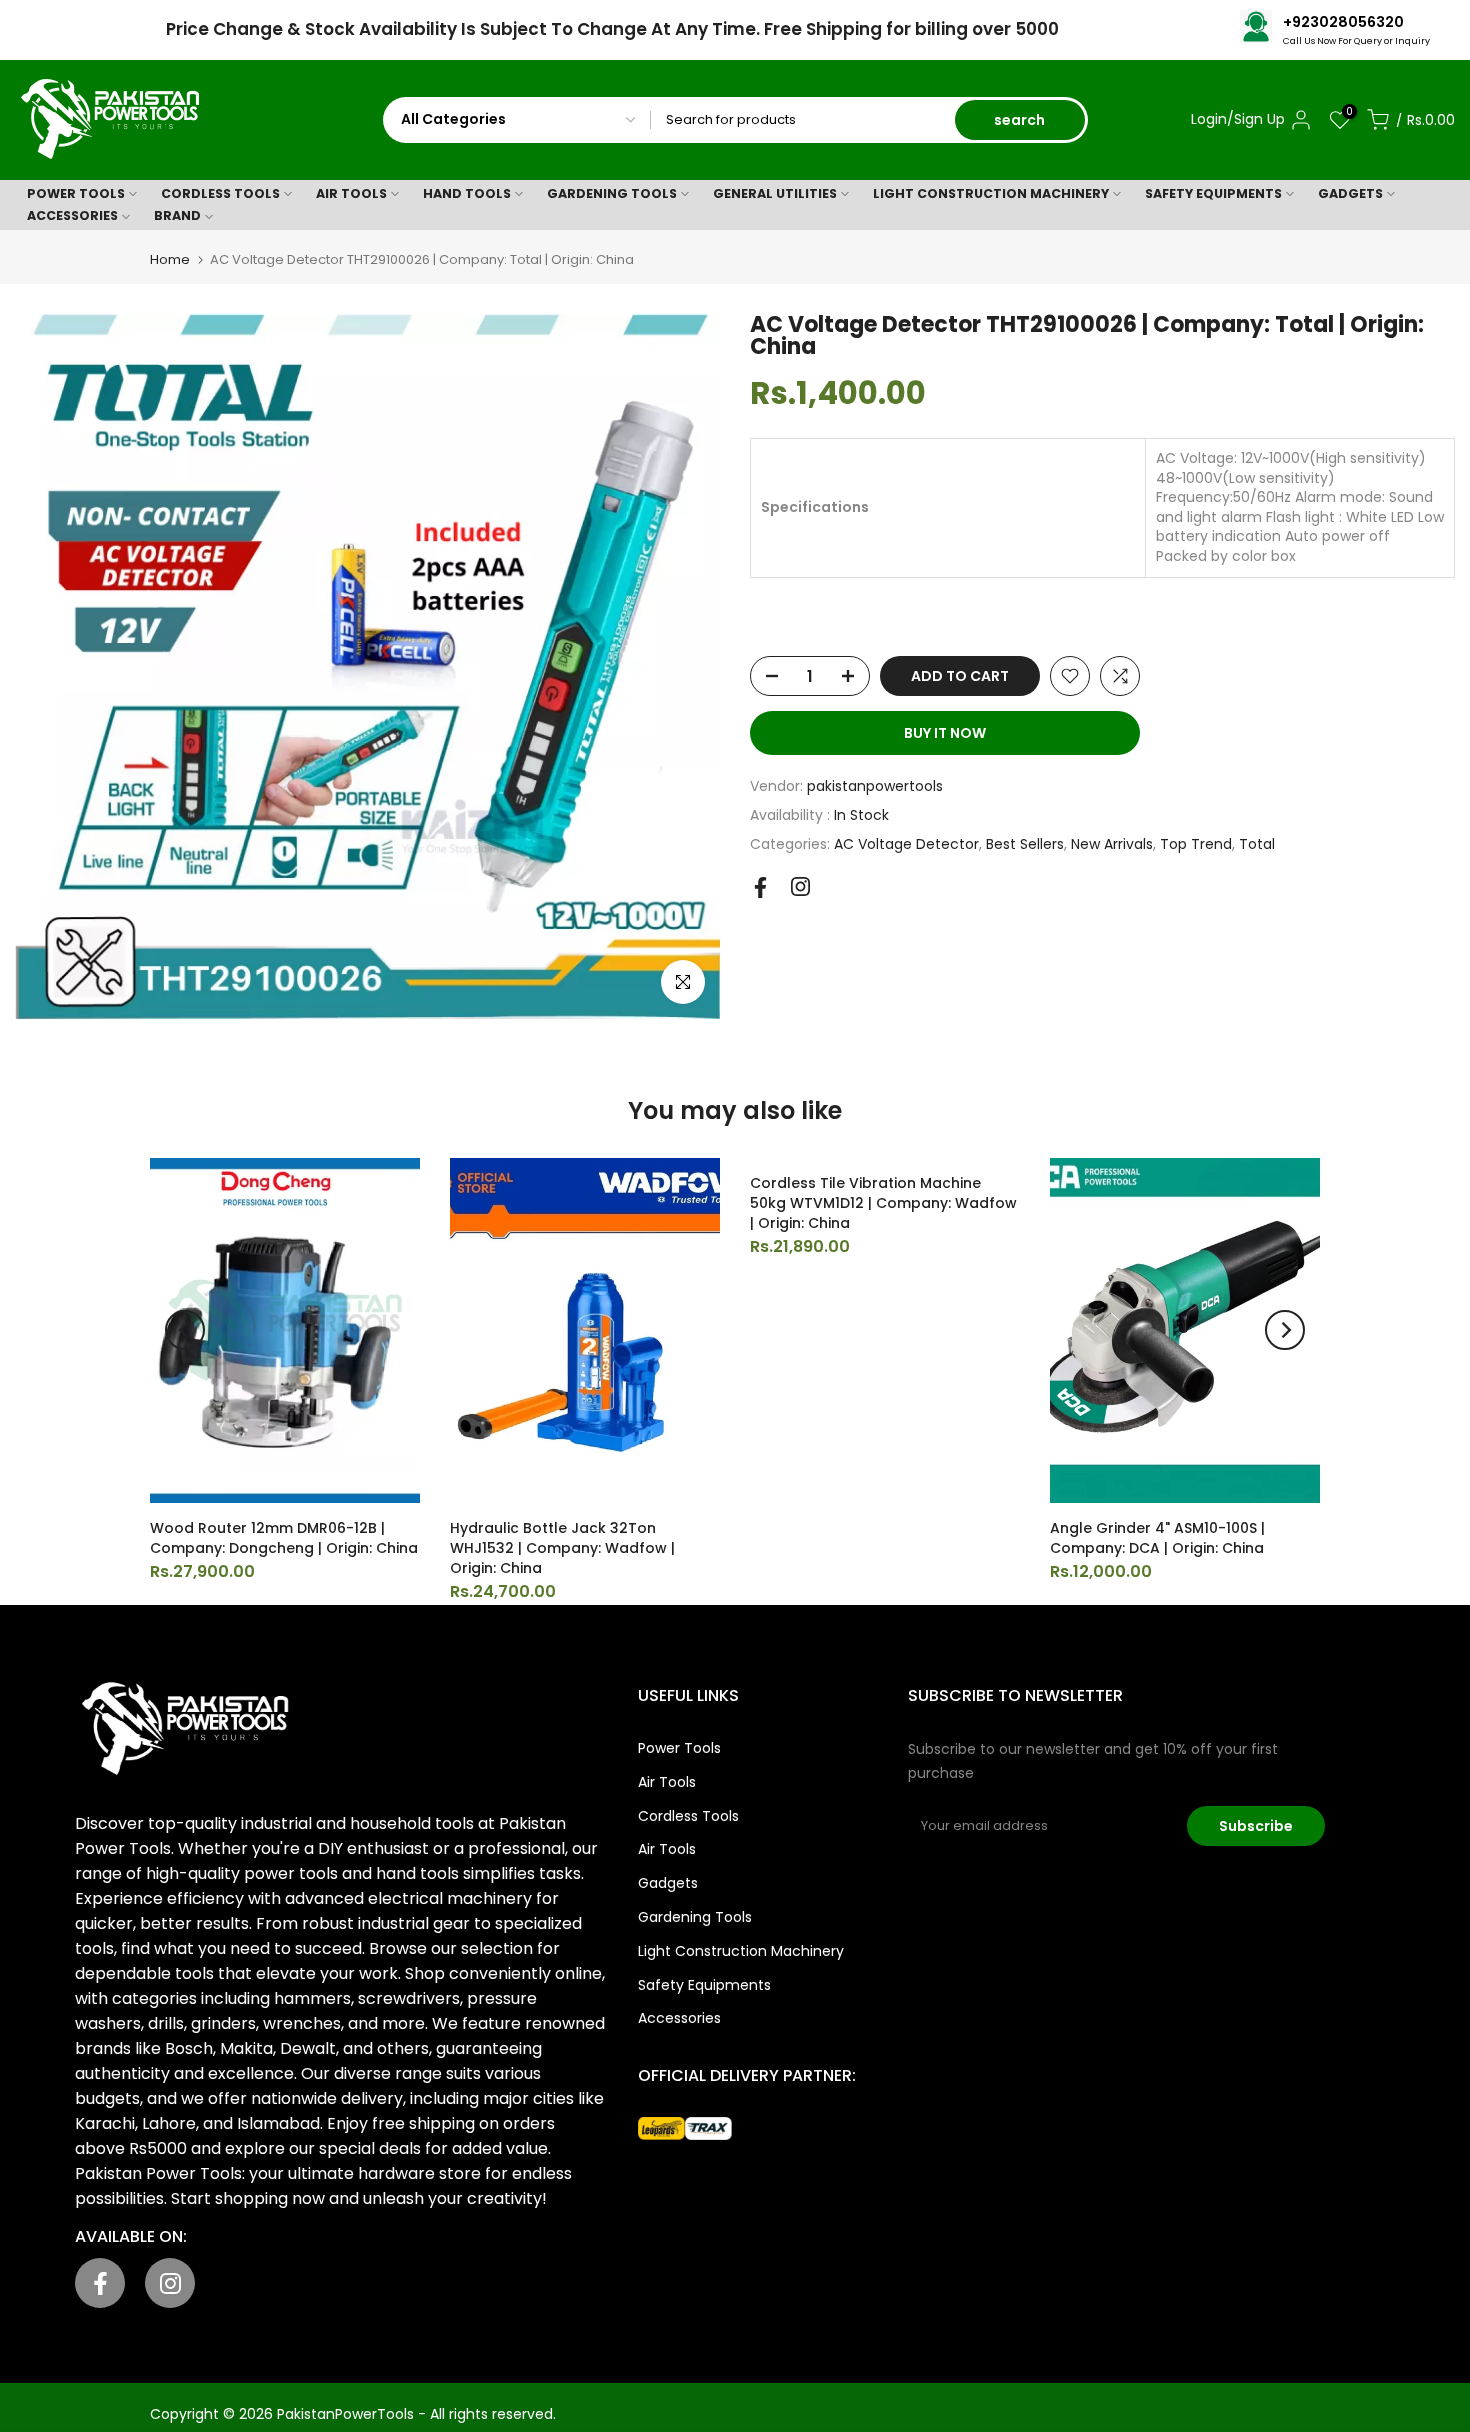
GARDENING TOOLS (612, 193)
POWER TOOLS (76, 193)
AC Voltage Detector (906, 844)
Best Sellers (1025, 844)
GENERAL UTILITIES (775, 193)
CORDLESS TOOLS (220, 193)
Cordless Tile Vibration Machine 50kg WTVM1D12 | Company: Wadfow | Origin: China (883, 1203)
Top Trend (1196, 844)
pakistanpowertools (875, 786)
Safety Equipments (704, 1985)
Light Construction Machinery (741, 1951)
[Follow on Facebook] (760, 887)
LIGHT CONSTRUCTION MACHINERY (991, 193)
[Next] (1285, 1330)
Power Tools (679, 1748)
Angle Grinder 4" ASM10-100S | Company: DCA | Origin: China (1157, 1538)
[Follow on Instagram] (800, 886)
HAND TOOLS (467, 193)
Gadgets (668, 1883)
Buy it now (945, 733)
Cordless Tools (688, 1816)
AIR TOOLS (351, 193)
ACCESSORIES (72, 215)
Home (170, 259)
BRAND (177, 215)
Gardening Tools (695, 1917)
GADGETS (1350, 193)
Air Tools (667, 1782)
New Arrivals (1112, 844)
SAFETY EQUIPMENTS (1213, 193)
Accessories (679, 2018)
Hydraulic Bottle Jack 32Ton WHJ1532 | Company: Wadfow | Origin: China (562, 1548)
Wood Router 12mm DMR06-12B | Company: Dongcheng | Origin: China (284, 1538)
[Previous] (185, 1330)
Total (1257, 844)
